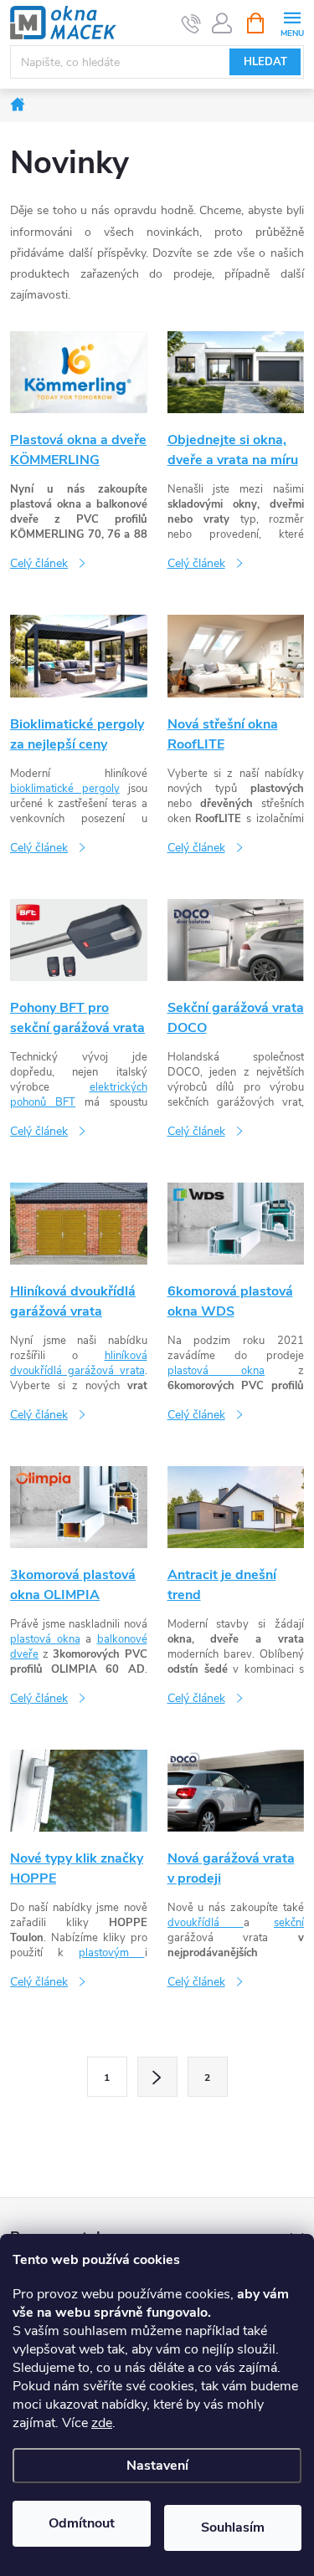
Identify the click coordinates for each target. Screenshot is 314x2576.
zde (102, 2423)
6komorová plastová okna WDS (230, 1301)
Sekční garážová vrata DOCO (236, 1018)
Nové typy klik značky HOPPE (77, 1868)
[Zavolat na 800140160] (191, 23)
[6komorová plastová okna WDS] (236, 1222)
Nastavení (157, 2466)
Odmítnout (82, 2523)
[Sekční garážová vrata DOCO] (236, 939)
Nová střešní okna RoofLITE (223, 734)
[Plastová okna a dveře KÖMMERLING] (79, 372)
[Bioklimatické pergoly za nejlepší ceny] (79, 655)
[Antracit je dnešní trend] (236, 1506)
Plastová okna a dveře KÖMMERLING (78, 450)
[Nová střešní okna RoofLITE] (236, 655)
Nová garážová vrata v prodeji (231, 1868)
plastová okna (216, 1371)
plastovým (111, 1953)
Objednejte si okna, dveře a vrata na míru (233, 450)
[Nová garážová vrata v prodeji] (236, 1790)
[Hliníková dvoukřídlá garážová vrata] (79, 1222)
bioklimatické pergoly (65, 789)
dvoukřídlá (206, 1923)
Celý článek (39, 563)
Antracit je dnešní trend (222, 1585)
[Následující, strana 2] (157, 2077)
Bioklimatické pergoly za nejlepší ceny (77, 734)
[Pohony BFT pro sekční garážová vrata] (79, 939)
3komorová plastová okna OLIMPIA (73, 1585)
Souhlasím (233, 2527)
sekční (289, 1923)
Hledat (265, 62)
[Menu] (292, 22)
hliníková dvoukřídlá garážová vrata (79, 1363)
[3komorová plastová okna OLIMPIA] (79, 1506)
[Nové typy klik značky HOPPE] (79, 1790)
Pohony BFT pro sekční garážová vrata (77, 1018)
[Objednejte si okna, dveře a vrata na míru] (236, 372)
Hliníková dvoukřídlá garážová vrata (73, 1301)
